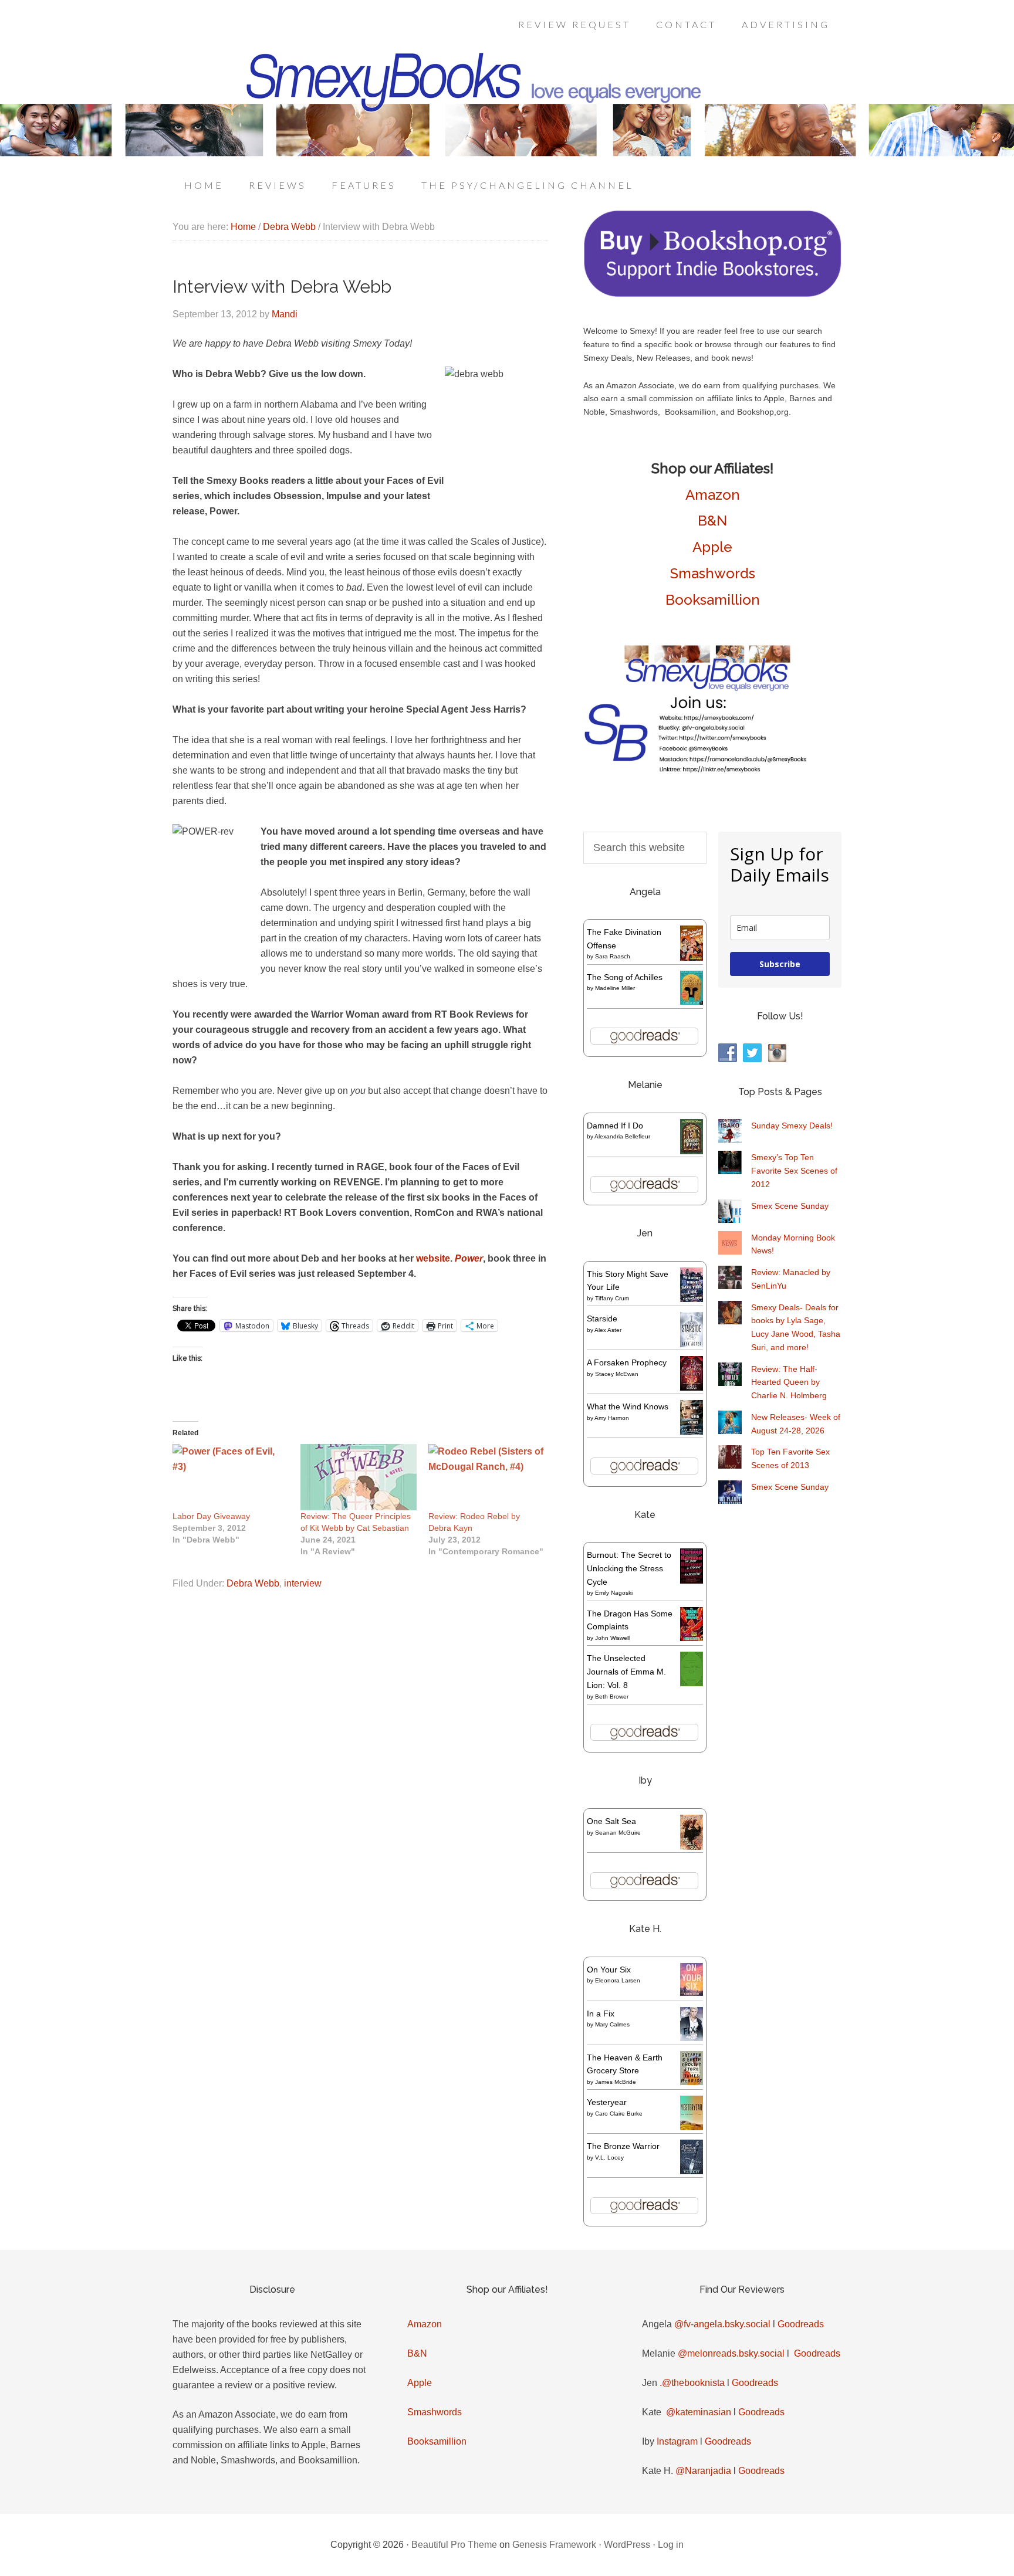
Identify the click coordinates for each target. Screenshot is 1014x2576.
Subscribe (780, 964)
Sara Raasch (613, 956)
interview (303, 1583)
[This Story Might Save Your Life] (692, 1299)
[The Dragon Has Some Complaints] (692, 1638)
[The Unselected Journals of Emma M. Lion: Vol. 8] (692, 1683)
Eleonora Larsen (618, 1980)
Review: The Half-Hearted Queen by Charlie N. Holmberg (789, 1382)
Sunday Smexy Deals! (792, 1126)
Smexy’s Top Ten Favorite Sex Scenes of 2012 (794, 1171)
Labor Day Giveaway (211, 1516)
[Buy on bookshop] (712, 294)
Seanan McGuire (618, 1833)
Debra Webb (253, 1583)
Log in (671, 2545)
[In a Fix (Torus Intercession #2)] (692, 2038)
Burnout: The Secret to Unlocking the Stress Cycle (629, 1568)
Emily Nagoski (614, 1593)
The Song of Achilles (625, 977)
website (433, 1258)
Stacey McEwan (617, 1374)
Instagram (677, 2441)
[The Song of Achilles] (692, 1002)
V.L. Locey (609, 2158)
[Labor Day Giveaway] (231, 1477)
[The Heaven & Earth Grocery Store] (692, 2082)
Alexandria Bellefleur (622, 1136)
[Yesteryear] (692, 2127)
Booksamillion (713, 600)
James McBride (616, 2082)
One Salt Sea (611, 1821)
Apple (712, 547)
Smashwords (713, 573)
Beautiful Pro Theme (454, 2545)
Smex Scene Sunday (790, 1206)
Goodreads (801, 2324)
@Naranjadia (703, 2471)
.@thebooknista (692, 2383)
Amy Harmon (612, 1418)
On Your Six (609, 1970)
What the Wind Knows (628, 1406)
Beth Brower (612, 1697)
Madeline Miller (615, 988)
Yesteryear (607, 2102)
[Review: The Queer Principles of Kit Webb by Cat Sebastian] (359, 1477)
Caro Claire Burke (619, 2114)
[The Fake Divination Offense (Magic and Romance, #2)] (692, 958)
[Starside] (692, 1344)
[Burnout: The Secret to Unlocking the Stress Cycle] (692, 1581)
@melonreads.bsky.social (731, 2353)
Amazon (713, 495)
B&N (712, 521)
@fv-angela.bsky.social (722, 2324)
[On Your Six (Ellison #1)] (692, 1993)
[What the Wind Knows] (692, 1432)
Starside (602, 1318)
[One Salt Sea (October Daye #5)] (692, 1848)
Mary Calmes (612, 2024)
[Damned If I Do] (692, 1152)
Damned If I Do (615, 1126)
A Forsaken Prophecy (627, 1362)
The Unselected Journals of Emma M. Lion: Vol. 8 (626, 1672)
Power (469, 1258)
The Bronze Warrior (623, 2146)
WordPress (627, 2545)
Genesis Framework (554, 2545)
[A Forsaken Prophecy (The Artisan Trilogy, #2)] (692, 1388)
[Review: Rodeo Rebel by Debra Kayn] (486, 1477)
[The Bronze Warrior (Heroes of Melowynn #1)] (692, 2171)
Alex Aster (608, 1330)
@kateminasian (699, 2412)
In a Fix (601, 2014)
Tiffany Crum (612, 1298)
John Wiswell (612, 1638)
